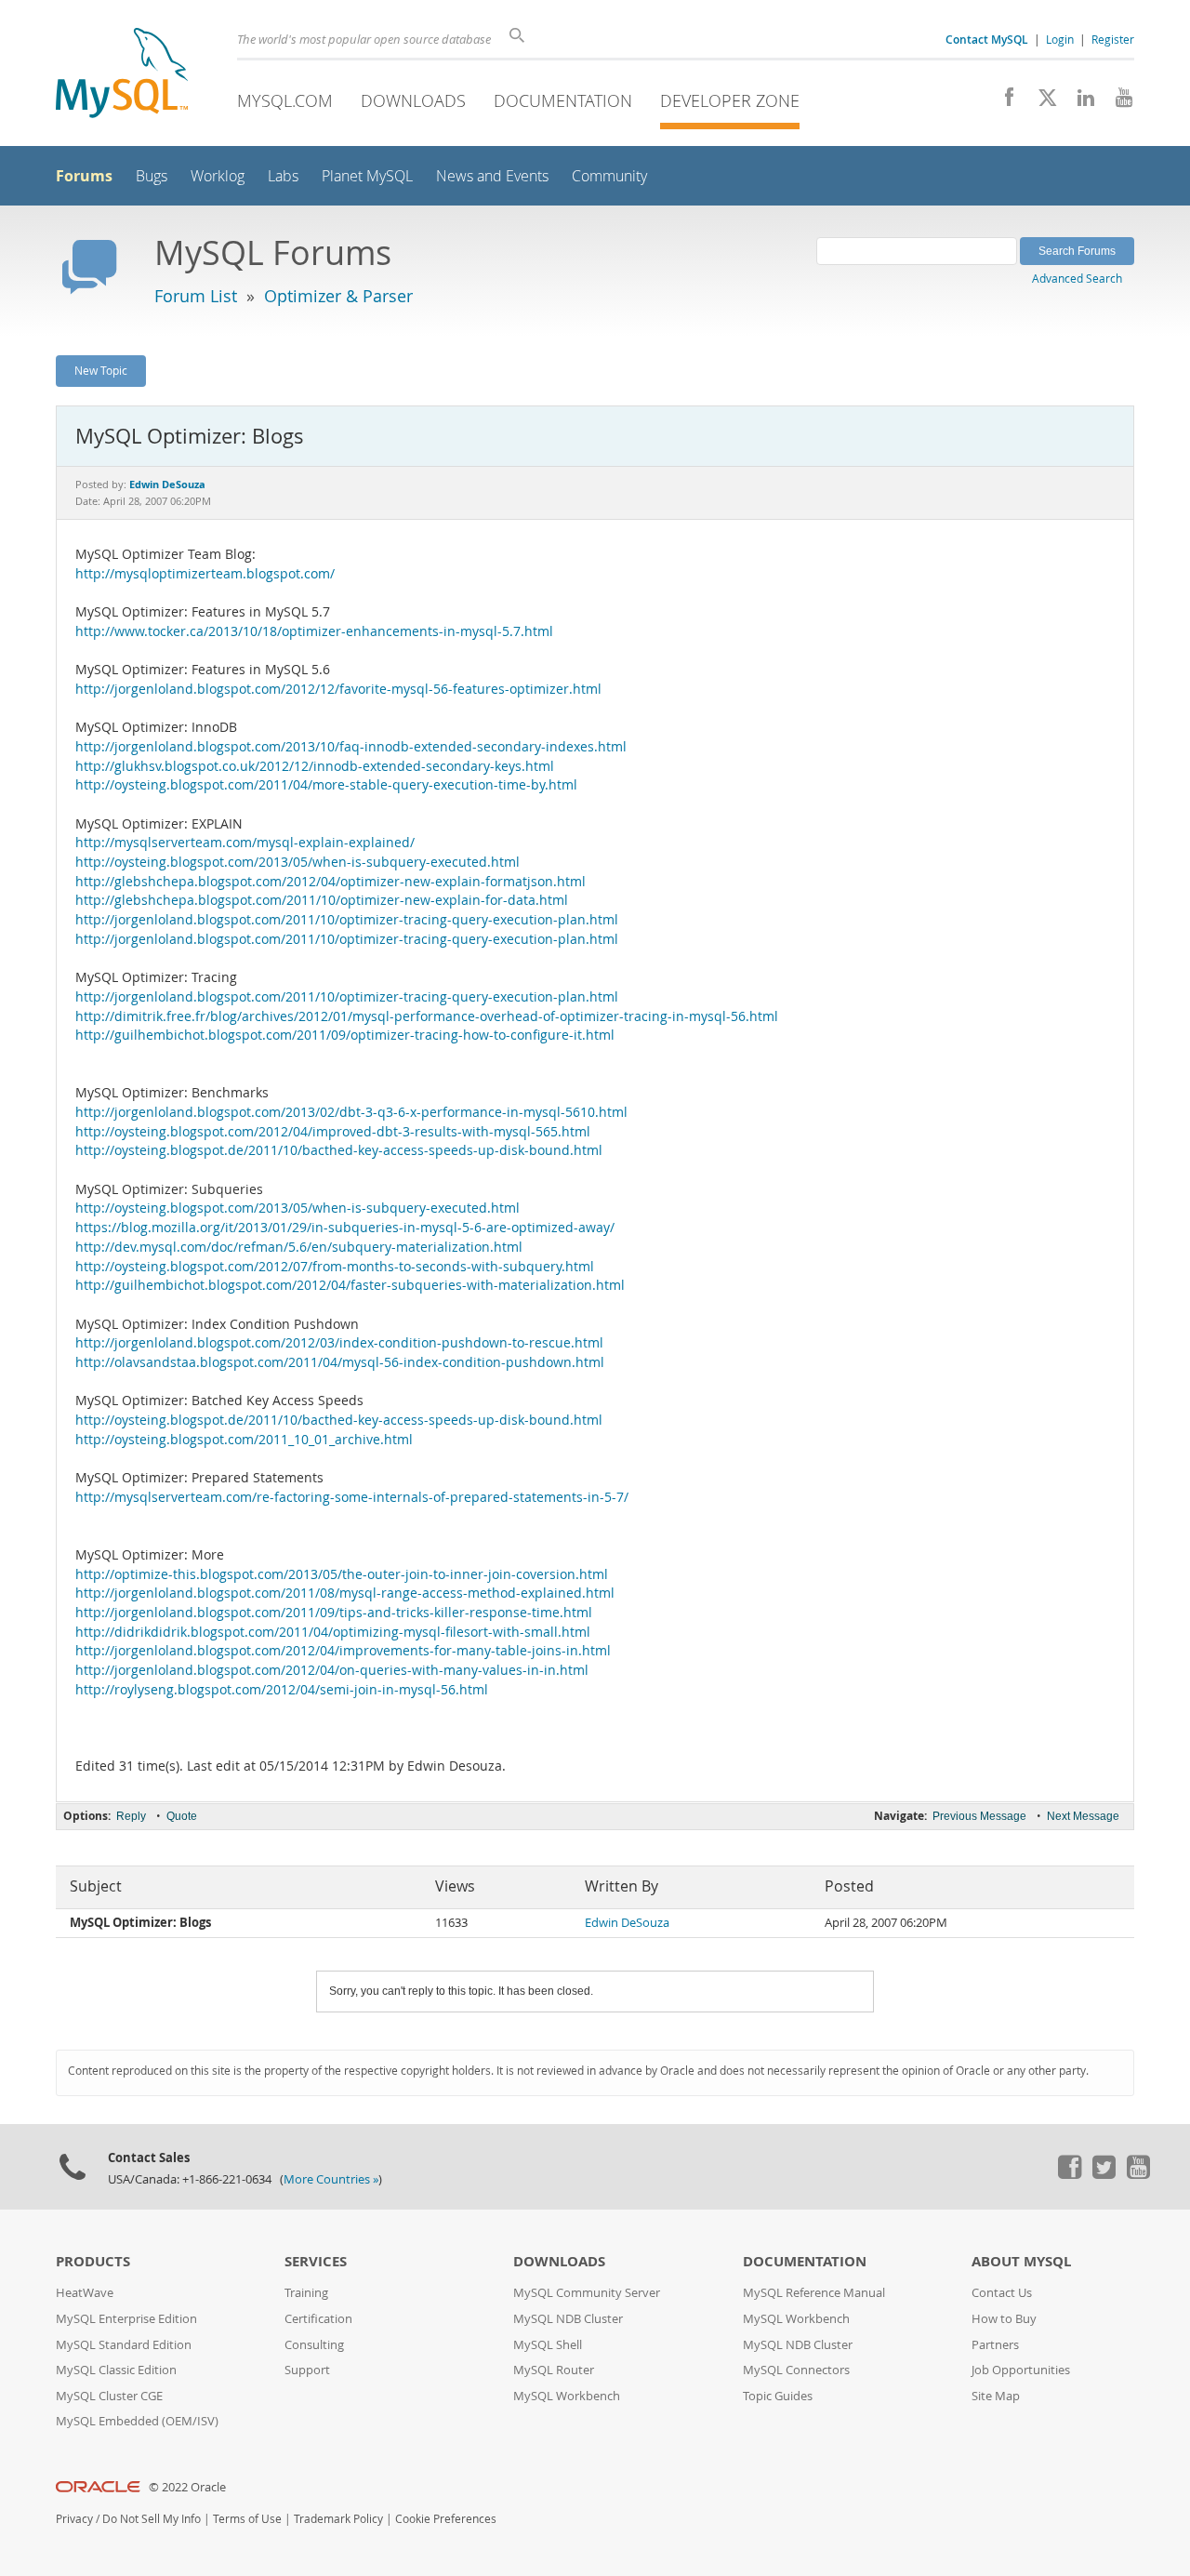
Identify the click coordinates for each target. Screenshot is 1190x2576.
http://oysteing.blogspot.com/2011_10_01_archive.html (244, 1440)
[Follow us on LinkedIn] (1079, 102)
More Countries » (331, 2179)
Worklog (218, 176)
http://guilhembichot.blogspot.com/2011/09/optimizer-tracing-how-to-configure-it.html (345, 1035)
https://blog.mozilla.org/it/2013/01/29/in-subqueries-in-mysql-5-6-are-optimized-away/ (345, 1228)
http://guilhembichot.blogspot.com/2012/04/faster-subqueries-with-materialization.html (350, 1285)
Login (1060, 39)
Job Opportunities (1021, 2370)
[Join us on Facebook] (1003, 102)
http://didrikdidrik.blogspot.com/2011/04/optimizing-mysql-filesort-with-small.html (333, 1632)
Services (316, 2261)
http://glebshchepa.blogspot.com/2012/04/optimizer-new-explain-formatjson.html (331, 882)
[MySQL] (122, 75)
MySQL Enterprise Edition (126, 2319)
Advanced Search (1077, 278)
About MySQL (1021, 2261)
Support (307, 2370)
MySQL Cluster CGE (109, 2396)
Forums (84, 176)
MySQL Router (554, 2370)
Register (1113, 39)
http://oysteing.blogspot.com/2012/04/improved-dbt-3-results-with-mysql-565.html (333, 1132)
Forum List (196, 296)
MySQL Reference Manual (814, 2293)
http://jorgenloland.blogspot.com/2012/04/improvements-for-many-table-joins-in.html (343, 1651)
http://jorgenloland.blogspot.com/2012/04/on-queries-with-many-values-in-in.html (332, 1670)
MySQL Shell (548, 2345)
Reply (131, 1816)
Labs (283, 176)
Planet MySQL (367, 176)
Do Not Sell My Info (152, 2519)
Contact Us (1002, 2293)
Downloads (413, 100)
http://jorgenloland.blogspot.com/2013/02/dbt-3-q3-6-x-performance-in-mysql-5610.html (351, 1112)
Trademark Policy (338, 2519)
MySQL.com (285, 100)
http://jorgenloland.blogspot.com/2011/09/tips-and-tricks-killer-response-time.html (334, 1613)
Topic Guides (778, 2396)
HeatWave (85, 2293)
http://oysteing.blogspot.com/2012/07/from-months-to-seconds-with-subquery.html (335, 1267)
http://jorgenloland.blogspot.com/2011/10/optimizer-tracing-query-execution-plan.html (347, 920)
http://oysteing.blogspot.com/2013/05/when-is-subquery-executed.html (297, 862)
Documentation (563, 100)
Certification (318, 2319)
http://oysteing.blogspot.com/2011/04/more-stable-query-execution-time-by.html (326, 785)
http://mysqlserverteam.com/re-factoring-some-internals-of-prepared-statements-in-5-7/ (352, 1497)
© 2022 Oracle (187, 2487)
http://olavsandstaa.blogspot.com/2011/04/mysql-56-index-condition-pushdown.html (340, 1362)
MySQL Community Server (587, 2293)
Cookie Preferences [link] (446, 2519)
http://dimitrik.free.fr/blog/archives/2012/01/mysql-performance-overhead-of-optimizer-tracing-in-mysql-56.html (427, 1016)
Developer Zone (730, 100)
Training (306, 2293)
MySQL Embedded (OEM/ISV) (137, 2421)
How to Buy (1004, 2319)
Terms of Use (247, 2519)
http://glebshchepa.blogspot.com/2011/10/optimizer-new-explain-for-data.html (322, 900)
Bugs (152, 176)
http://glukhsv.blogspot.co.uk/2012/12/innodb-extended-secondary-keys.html (315, 766)
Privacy (74, 2519)
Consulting (314, 2345)
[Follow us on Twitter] (1104, 2174)
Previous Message (979, 1816)
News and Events (492, 176)
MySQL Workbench (567, 2396)
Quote (182, 1816)
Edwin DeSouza (627, 1923)
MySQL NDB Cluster (568, 2319)
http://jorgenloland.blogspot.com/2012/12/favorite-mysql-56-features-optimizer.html (338, 689)
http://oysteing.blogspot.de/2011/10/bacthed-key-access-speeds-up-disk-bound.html (339, 1150)
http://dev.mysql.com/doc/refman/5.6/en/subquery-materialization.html (299, 1247)
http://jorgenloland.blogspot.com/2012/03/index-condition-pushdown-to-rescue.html (339, 1343)
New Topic (101, 370)
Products (93, 2261)
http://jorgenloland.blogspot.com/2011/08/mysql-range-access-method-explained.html (345, 1593)
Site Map (996, 2396)
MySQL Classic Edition (116, 2370)
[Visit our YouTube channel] (1117, 102)
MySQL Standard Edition (124, 2345)
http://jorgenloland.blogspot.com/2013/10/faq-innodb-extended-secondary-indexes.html (351, 747)
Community (609, 176)
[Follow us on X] (1041, 102)
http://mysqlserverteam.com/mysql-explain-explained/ (245, 843)
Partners (995, 2345)
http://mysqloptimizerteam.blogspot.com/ (205, 574)
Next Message (1083, 1816)
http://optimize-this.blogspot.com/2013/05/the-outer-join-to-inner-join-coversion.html (342, 1574)
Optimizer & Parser (338, 296)
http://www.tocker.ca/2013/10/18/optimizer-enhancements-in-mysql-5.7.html (314, 631)
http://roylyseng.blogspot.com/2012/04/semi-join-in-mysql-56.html (282, 1690)
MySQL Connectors (796, 2370)
